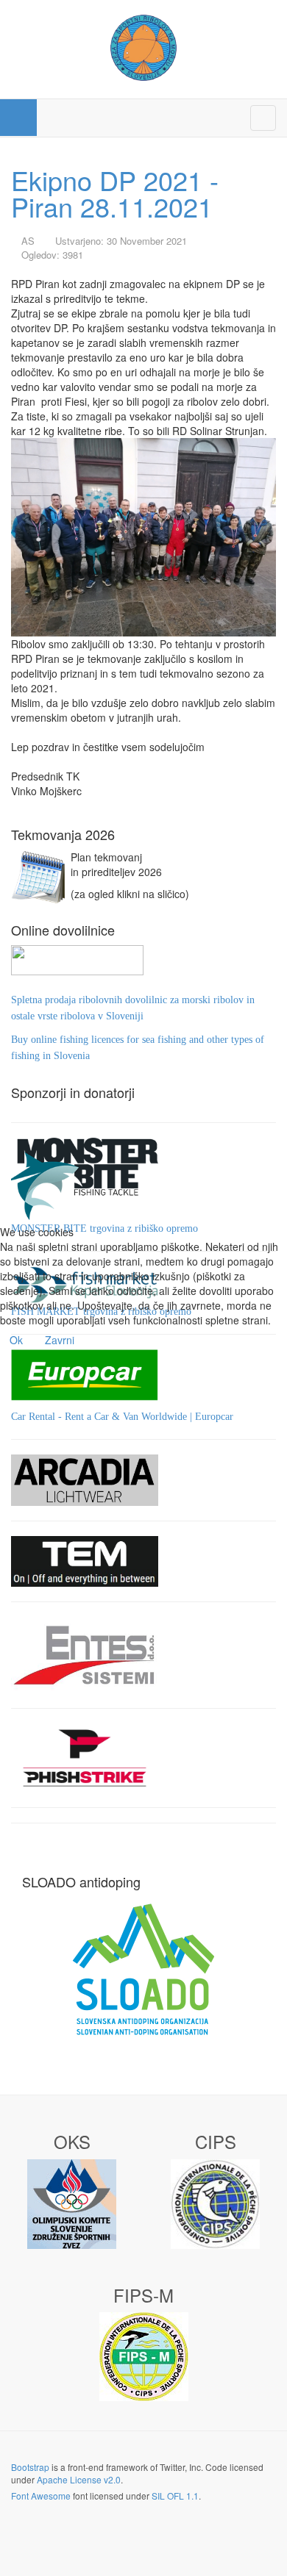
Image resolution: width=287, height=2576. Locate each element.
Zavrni (60, 1340)
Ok (16, 1340)
